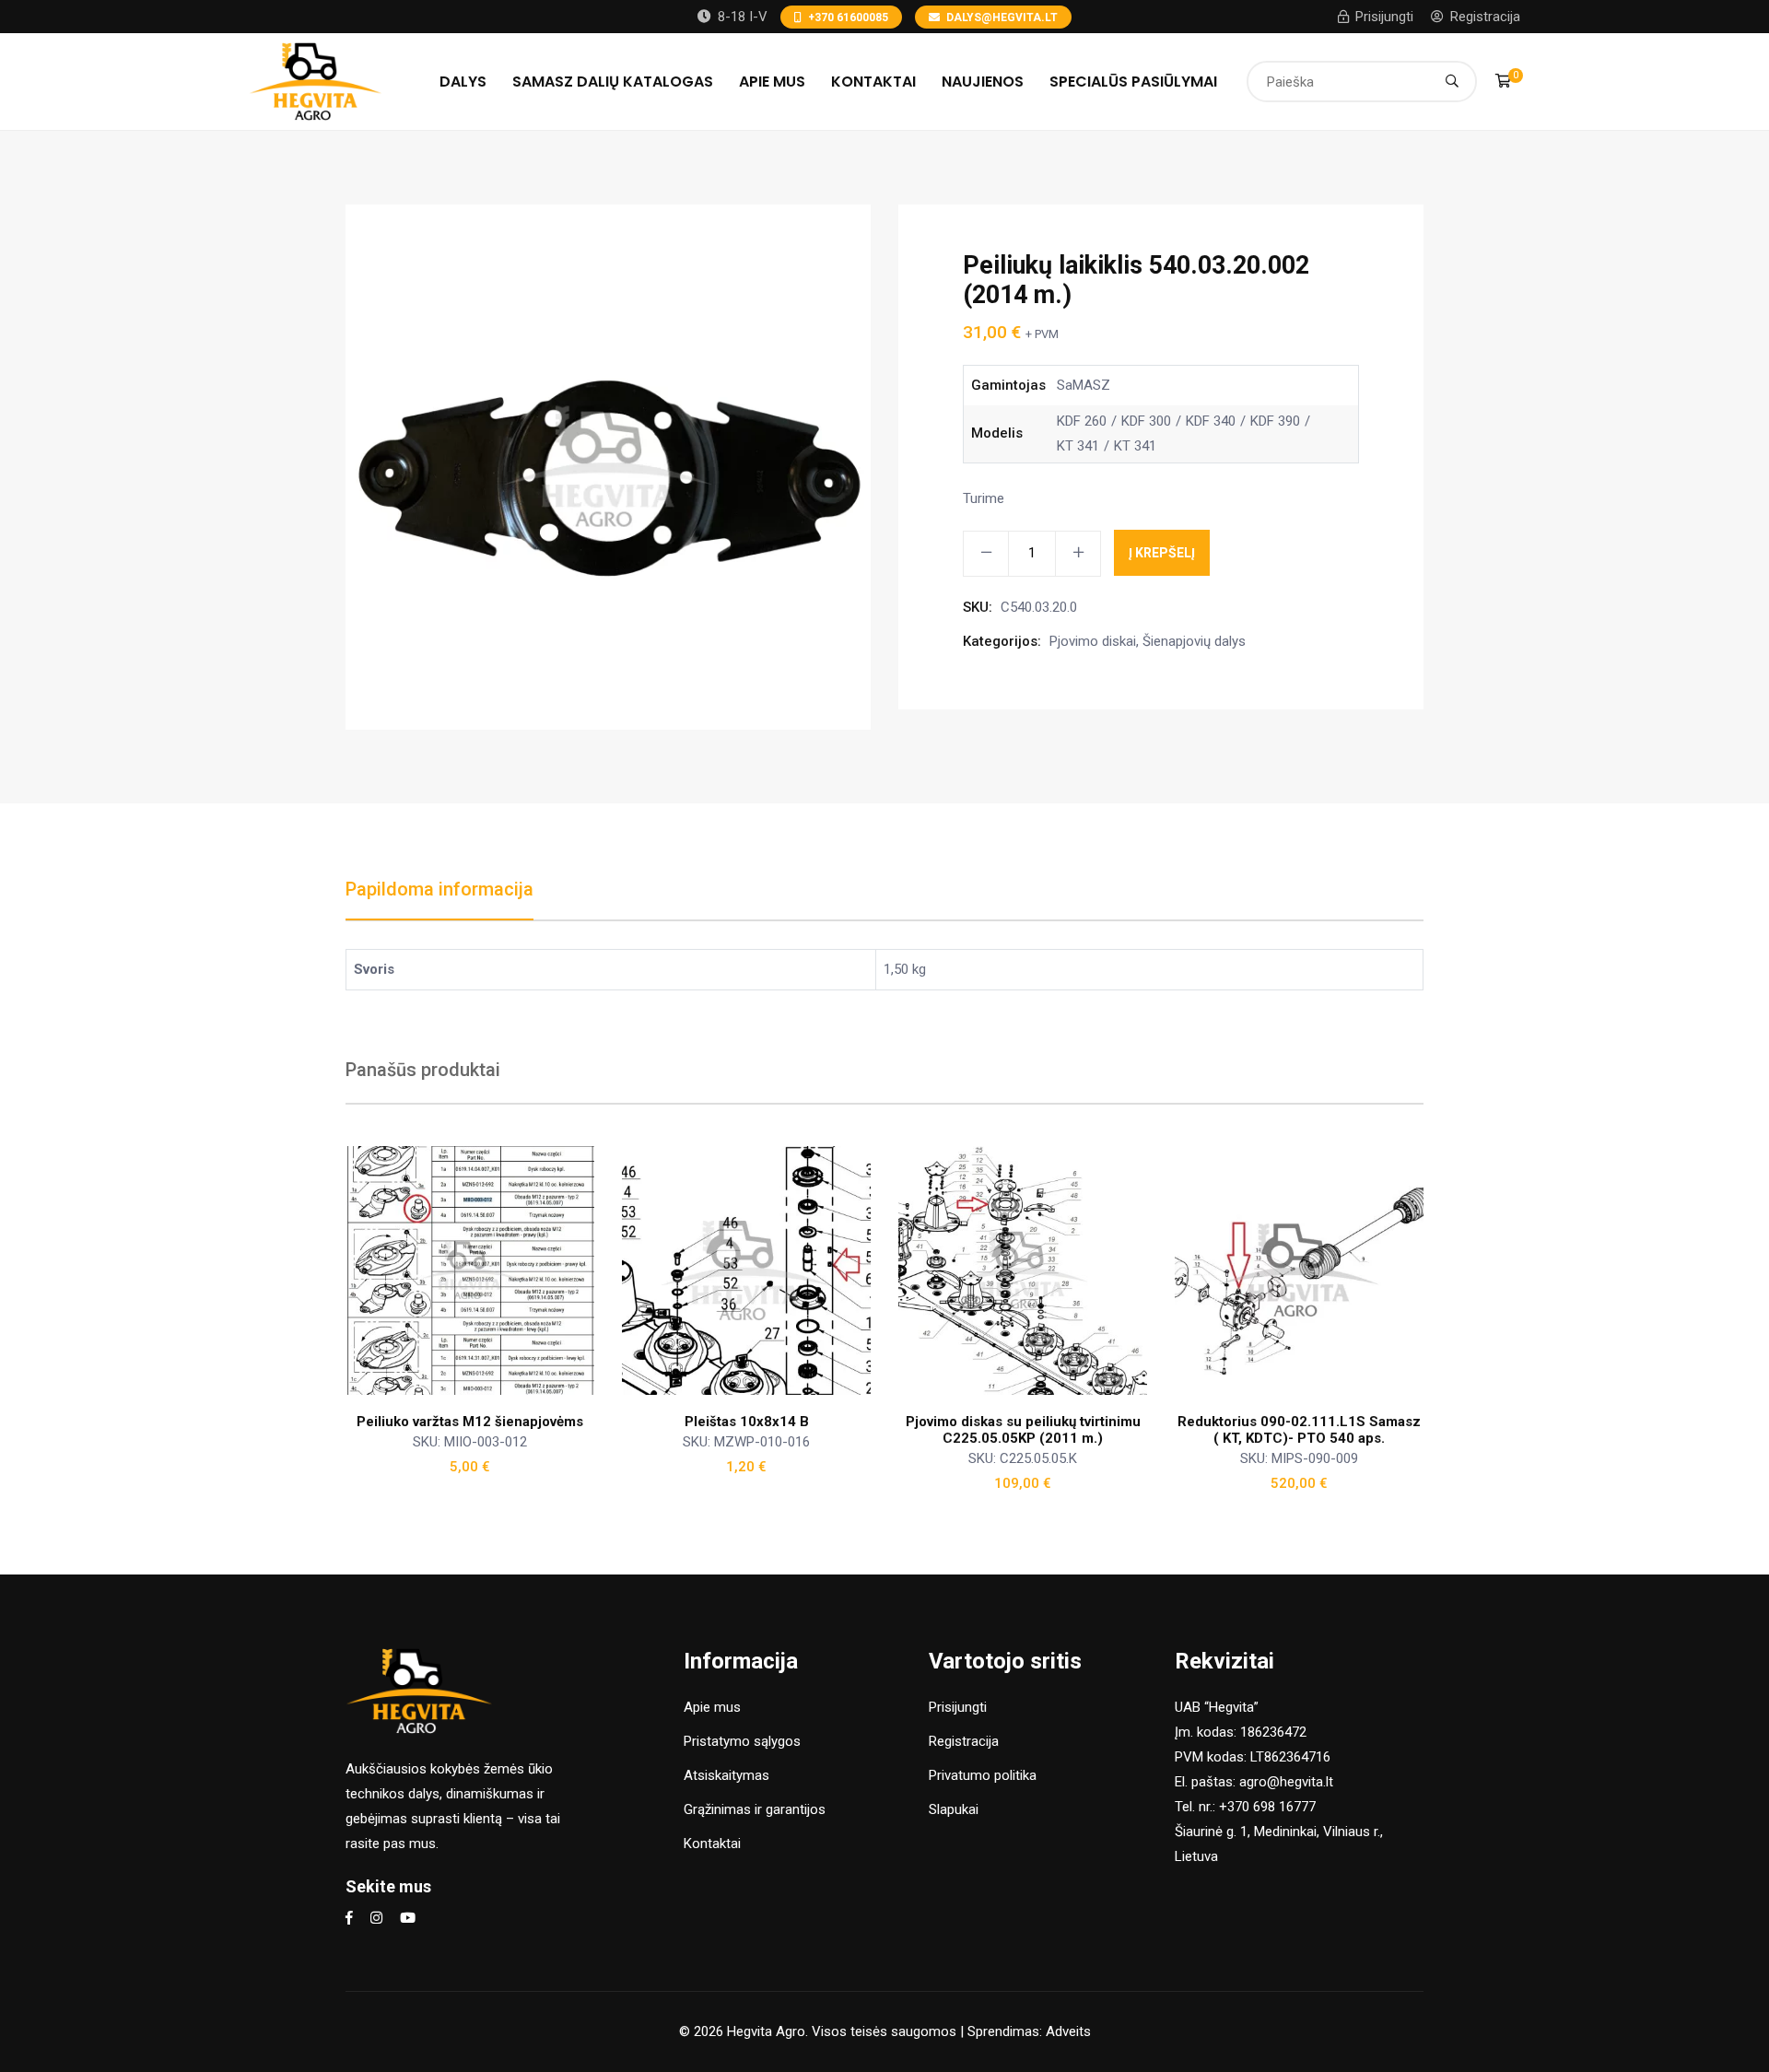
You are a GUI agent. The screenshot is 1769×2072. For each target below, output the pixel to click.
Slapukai (954, 1809)
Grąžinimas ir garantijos (755, 1809)
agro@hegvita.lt (1286, 1782)
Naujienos (983, 82)
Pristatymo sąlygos (742, 1741)
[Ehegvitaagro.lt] (316, 80)
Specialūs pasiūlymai (1133, 82)
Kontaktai (873, 82)
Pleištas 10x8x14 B (747, 1422)
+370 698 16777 (1267, 1807)
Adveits (1068, 2031)
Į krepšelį (1162, 553)
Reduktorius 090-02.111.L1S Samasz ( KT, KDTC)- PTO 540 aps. (1299, 1430)
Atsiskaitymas (726, 1775)
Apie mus (772, 82)
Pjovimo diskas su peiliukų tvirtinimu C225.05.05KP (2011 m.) (1023, 1430)
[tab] (439, 899)
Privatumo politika (983, 1775)
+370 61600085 (848, 18)
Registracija (1485, 17)
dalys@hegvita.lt (1002, 18)
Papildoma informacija (439, 889)
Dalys (463, 82)
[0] (1503, 81)
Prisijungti (1384, 17)
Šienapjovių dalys (1194, 641)
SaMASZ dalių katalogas (613, 82)
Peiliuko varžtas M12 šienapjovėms (470, 1422)
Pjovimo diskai (1093, 641)
